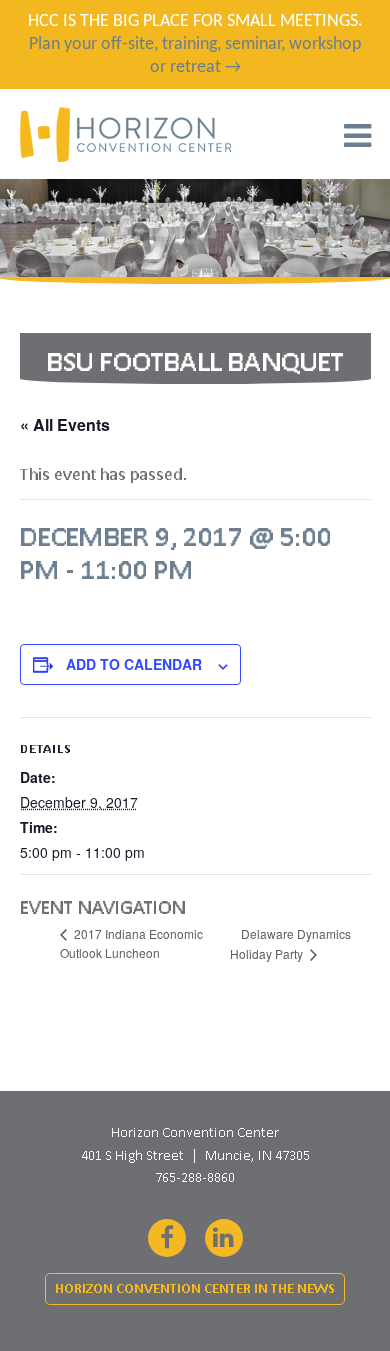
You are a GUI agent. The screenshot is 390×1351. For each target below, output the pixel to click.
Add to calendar (134, 664)
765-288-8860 (195, 1177)
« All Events (65, 424)
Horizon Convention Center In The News (195, 1288)
